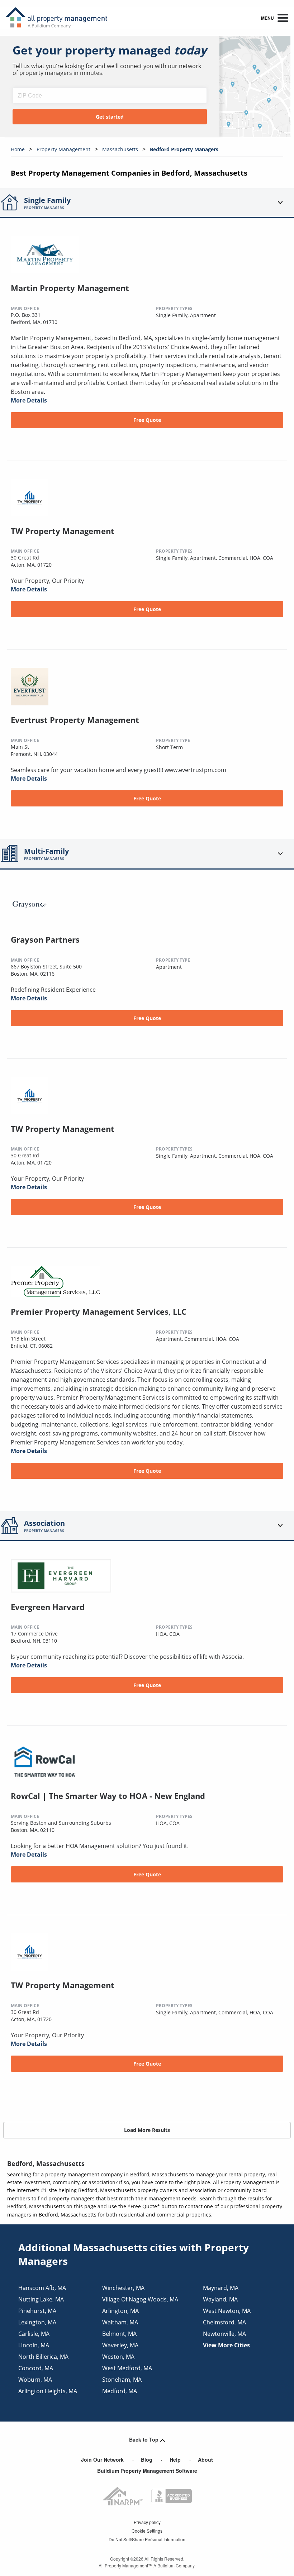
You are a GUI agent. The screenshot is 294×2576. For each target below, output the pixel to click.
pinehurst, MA (37, 2311)
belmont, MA (119, 2334)
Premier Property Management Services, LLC (99, 1311)
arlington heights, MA (48, 2391)
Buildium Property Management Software (147, 2471)
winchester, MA (123, 2288)
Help (175, 2460)
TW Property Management (63, 531)
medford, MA (120, 2391)
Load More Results (147, 2130)
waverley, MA (120, 2345)
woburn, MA (35, 2380)
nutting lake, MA (41, 2299)
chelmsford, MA (224, 2322)
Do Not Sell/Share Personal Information (147, 2539)
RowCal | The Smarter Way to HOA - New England (108, 1796)
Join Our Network (102, 2460)
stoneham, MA (122, 2380)
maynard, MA (221, 2288)
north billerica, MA (43, 2357)
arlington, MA (120, 2311)
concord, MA (36, 2368)
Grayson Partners (45, 939)
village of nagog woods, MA (140, 2299)
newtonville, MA (224, 2334)
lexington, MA (37, 2322)
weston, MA (118, 2357)
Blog (147, 2460)
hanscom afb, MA (42, 2288)
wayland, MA (220, 2299)
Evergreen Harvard (48, 1607)
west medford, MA (127, 2368)
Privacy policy (147, 2522)
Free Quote (147, 420)
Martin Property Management (70, 288)
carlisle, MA (34, 2334)
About (205, 2460)
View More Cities (226, 2345)
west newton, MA (227, 2311)
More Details (29, 400)
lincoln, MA (34, 2345)
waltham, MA (120, 2322)
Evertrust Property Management (75, 720)
